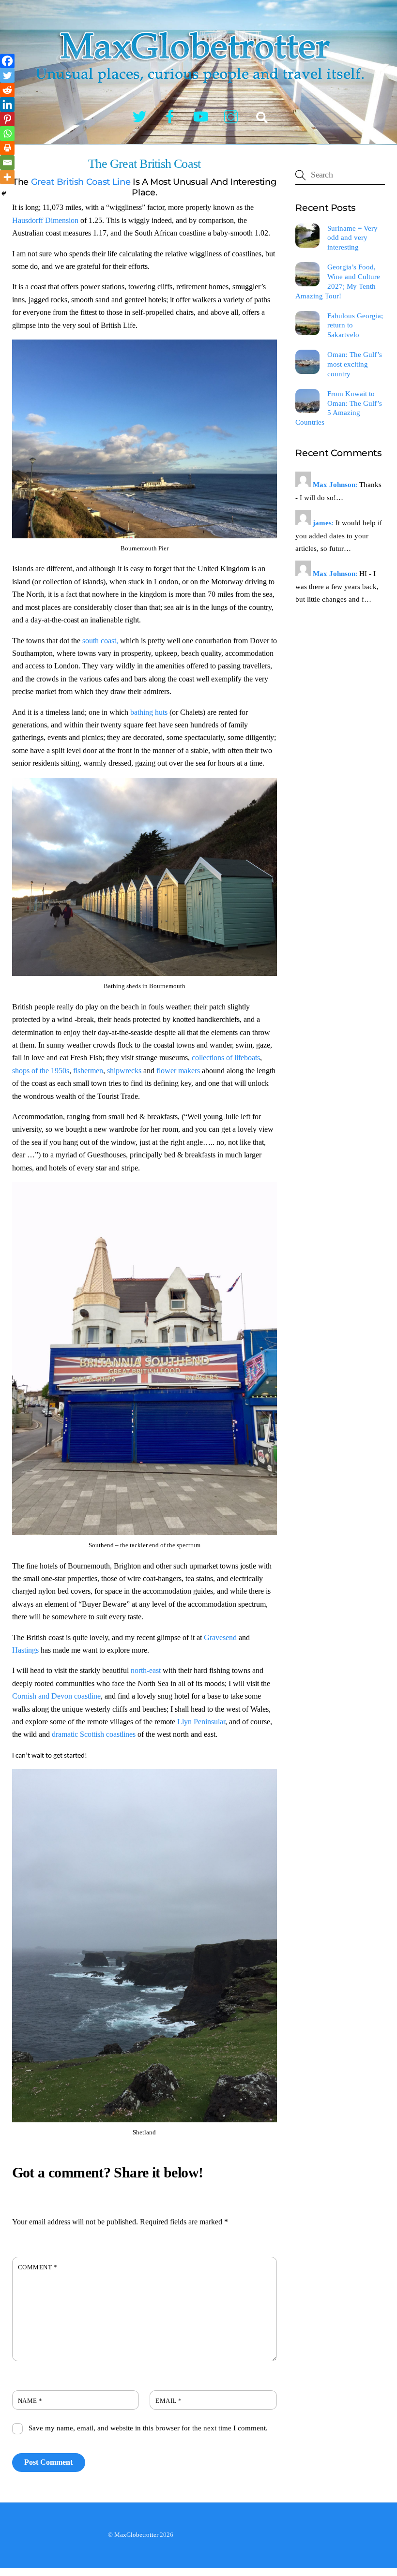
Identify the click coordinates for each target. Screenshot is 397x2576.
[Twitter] (7, 75)
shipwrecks (124, 1071)
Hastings (25, 1650)
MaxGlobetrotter (136, 2535)
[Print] (7, 148)
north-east (147, 1670)
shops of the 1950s (41, 1071)
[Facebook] (7, 61)
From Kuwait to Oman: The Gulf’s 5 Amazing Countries (338, 408)
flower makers (179, 1071)
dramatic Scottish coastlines (95, 1734)
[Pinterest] (7, 119)
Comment (38, 2267)
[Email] (7, 163)
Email (169, 2401)
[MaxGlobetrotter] (198, 91)
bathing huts (150, 712)
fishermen (88, 1071)
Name (30, 2401)
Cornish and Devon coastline (56, 1696)
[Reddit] (7, 90)
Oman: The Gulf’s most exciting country (355, 364)
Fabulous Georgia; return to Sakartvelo (355, 325)
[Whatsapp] (7, 133)
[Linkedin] (7, 104)
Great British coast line (81, 182)
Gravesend (220, 1637)
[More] (7, 177)
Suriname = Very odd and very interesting (352, 238)
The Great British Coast (144, 164)
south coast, (99, 641)
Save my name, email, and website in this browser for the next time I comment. (148, 2428)
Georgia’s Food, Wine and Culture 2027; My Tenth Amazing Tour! (337, 281)
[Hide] (4, 193)
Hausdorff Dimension (45, 220)
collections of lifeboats (226, 1058)
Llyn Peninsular (201, 1722)
